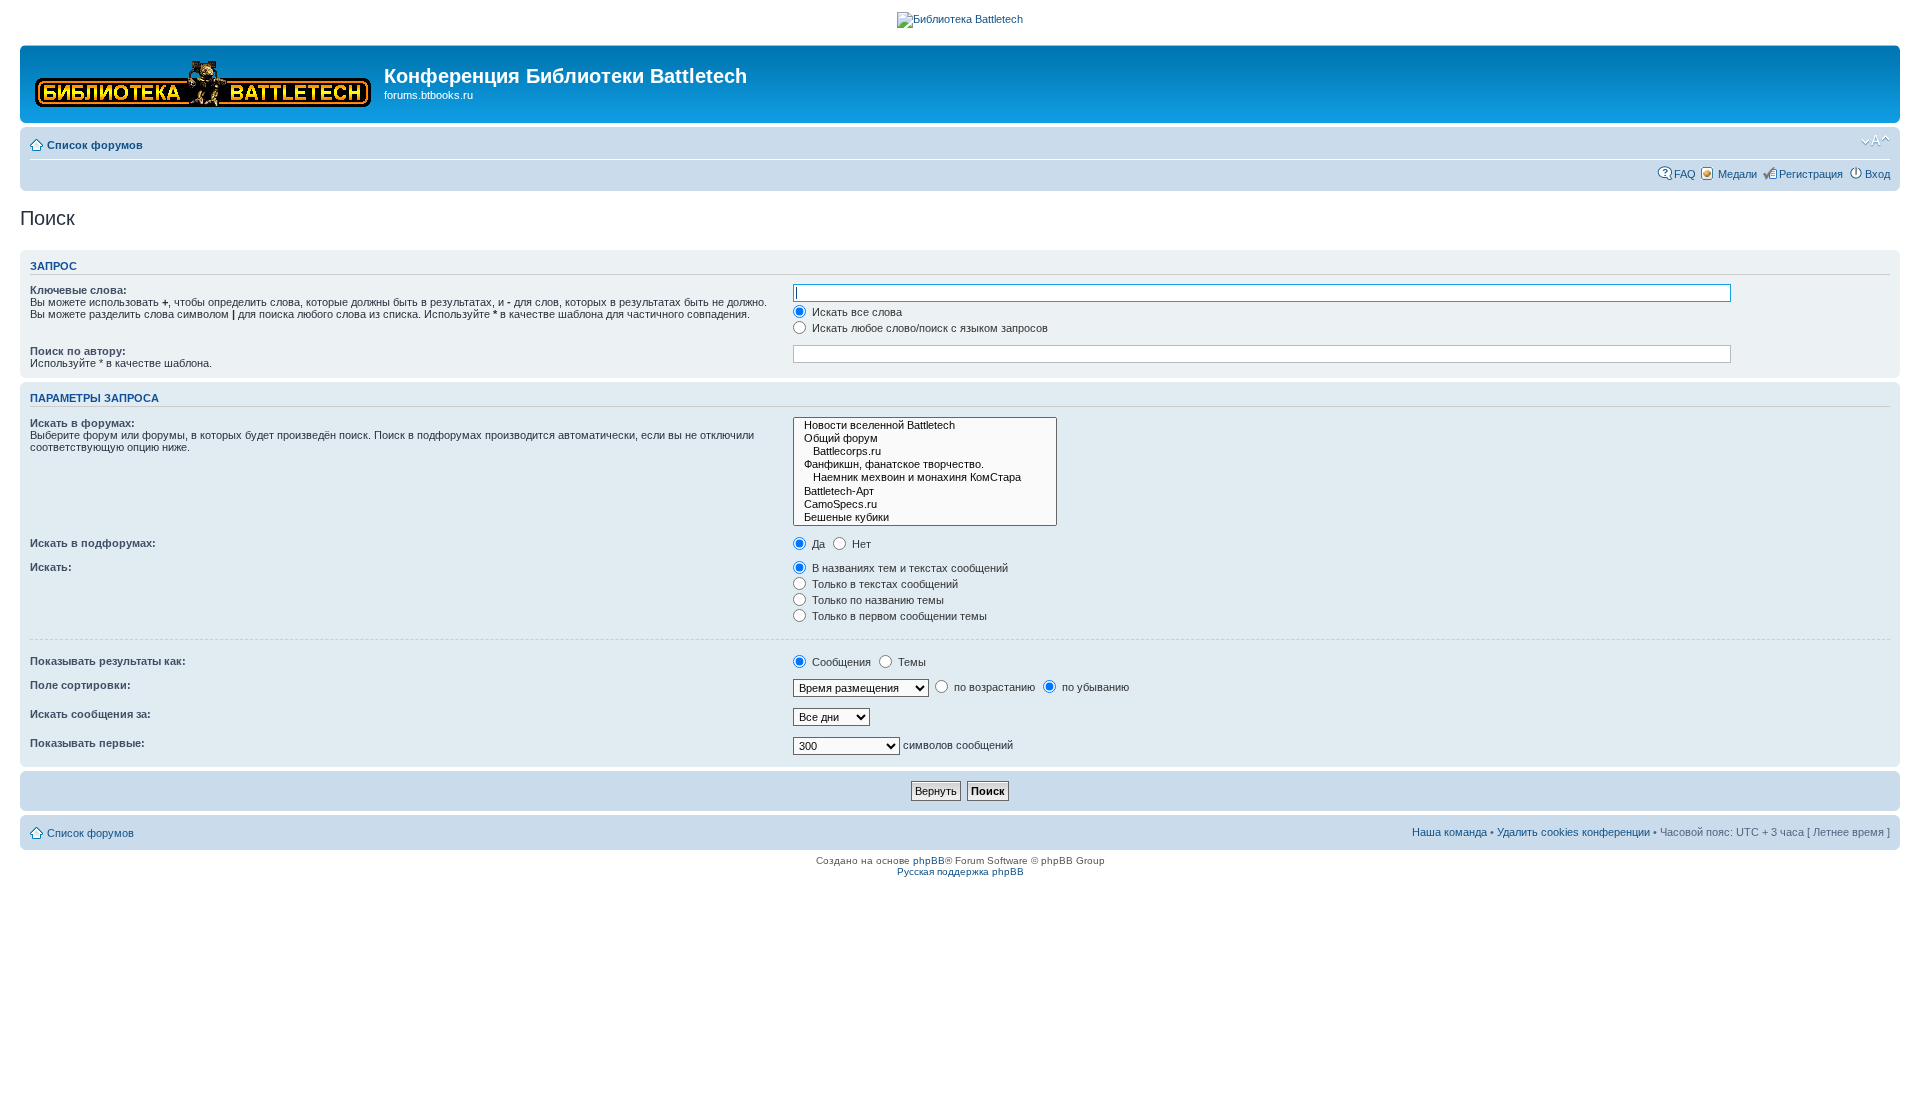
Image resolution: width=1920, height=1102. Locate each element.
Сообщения (840, 662)
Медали (1737, 174)
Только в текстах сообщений (883, 584)
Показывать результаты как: (108, 661)
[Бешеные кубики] (925, 517)
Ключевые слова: (78, 290)
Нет (860, 544)
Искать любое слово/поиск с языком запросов (928, 328)
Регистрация (1811, 174)
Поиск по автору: (78, 351)
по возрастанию (993, 687)
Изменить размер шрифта (1875, 141)
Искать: (51, 567)
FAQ (1685, 174)
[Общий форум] (925, 438)
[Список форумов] (204, 79)
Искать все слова (855, 312)
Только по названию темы (876, 600)
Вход (1877, 174)
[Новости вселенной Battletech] (925, 425)
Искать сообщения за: (90, 714)
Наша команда (1449, 832)
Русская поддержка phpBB (960, 871)
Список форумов (95, 145)
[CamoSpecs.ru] (925, 504)
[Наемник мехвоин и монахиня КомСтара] (925, 477)
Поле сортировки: (80, 685)
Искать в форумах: (82, 423)
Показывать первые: (87, 743)
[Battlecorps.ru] (925, 451)
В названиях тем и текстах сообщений (908, 568)
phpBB (929, 860)
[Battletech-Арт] (925, 491)
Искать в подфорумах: (93, 543)
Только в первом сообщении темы (898, 616)
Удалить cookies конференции (1573, 832)
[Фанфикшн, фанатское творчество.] (925, 464)
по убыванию (1094, 687)
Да (817, 544)
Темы (910, 662)
